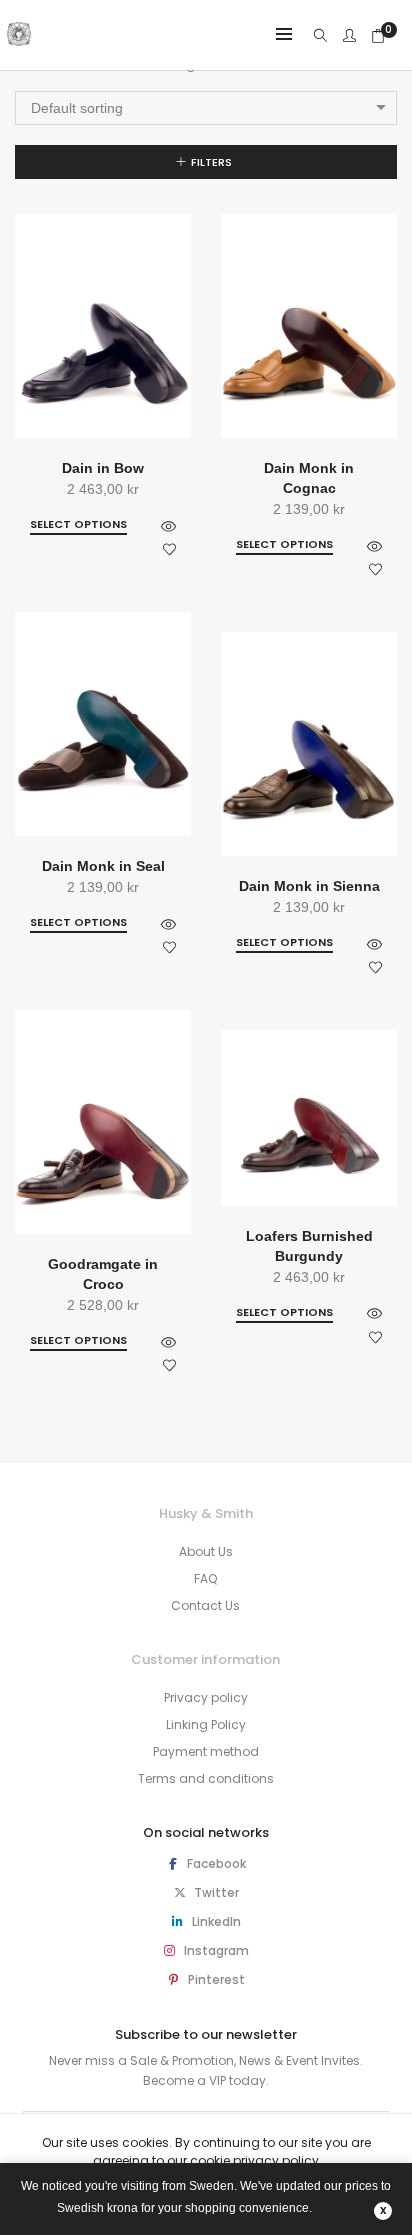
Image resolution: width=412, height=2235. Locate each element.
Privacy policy (206, 1697)
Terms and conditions (206, 1778)
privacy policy (276, 2160)
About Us (206, 1551)
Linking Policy (206, 1724)
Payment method (206, 1751)
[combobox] (206, 108)
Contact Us (205, 1605)
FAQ (205, 1578)
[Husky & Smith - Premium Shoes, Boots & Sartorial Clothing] (19, 38)
